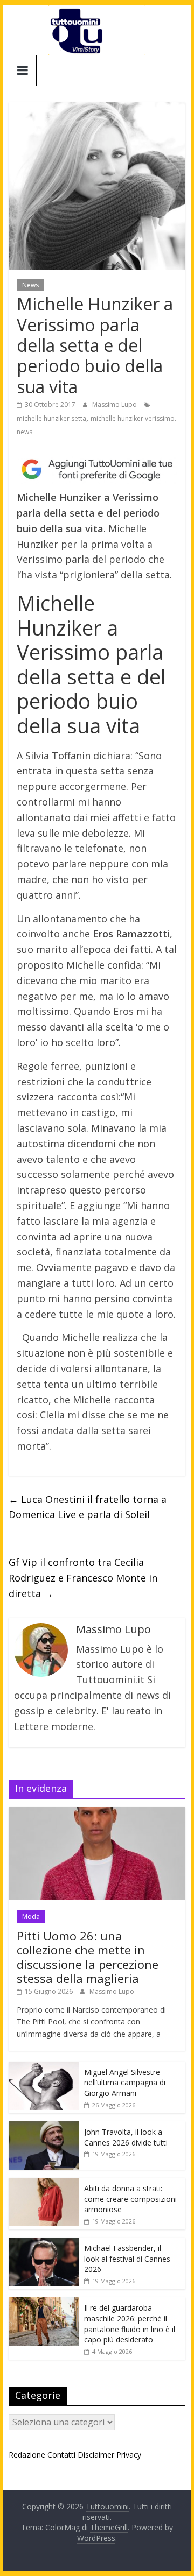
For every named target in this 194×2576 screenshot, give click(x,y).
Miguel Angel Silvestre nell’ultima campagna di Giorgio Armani (125, 2083)
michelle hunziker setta (51, 418)
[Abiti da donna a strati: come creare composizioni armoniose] (44, 2183)
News (30, 285)
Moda (31, 1917)
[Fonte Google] (97, 470)
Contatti (61, 2455)
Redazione (27, 2455)
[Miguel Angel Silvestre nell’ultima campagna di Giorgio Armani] (44, 2067)
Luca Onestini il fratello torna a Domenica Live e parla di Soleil (88, 1507)
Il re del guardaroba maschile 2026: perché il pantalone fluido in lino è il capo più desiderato (130, 2324)
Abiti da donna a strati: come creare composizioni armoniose (130, 2199)
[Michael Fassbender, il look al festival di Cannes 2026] (44, 2243)
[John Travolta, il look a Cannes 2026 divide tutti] (44, 2127)
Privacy (129, 2455)
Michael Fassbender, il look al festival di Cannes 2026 (127, 2259)
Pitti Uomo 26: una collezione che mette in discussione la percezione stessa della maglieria (88, 1957)
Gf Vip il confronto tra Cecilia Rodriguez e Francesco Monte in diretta (83, 1578)
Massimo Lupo (115, 404)
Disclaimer (96, 2455)
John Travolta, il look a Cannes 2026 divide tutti (126, 2137)
